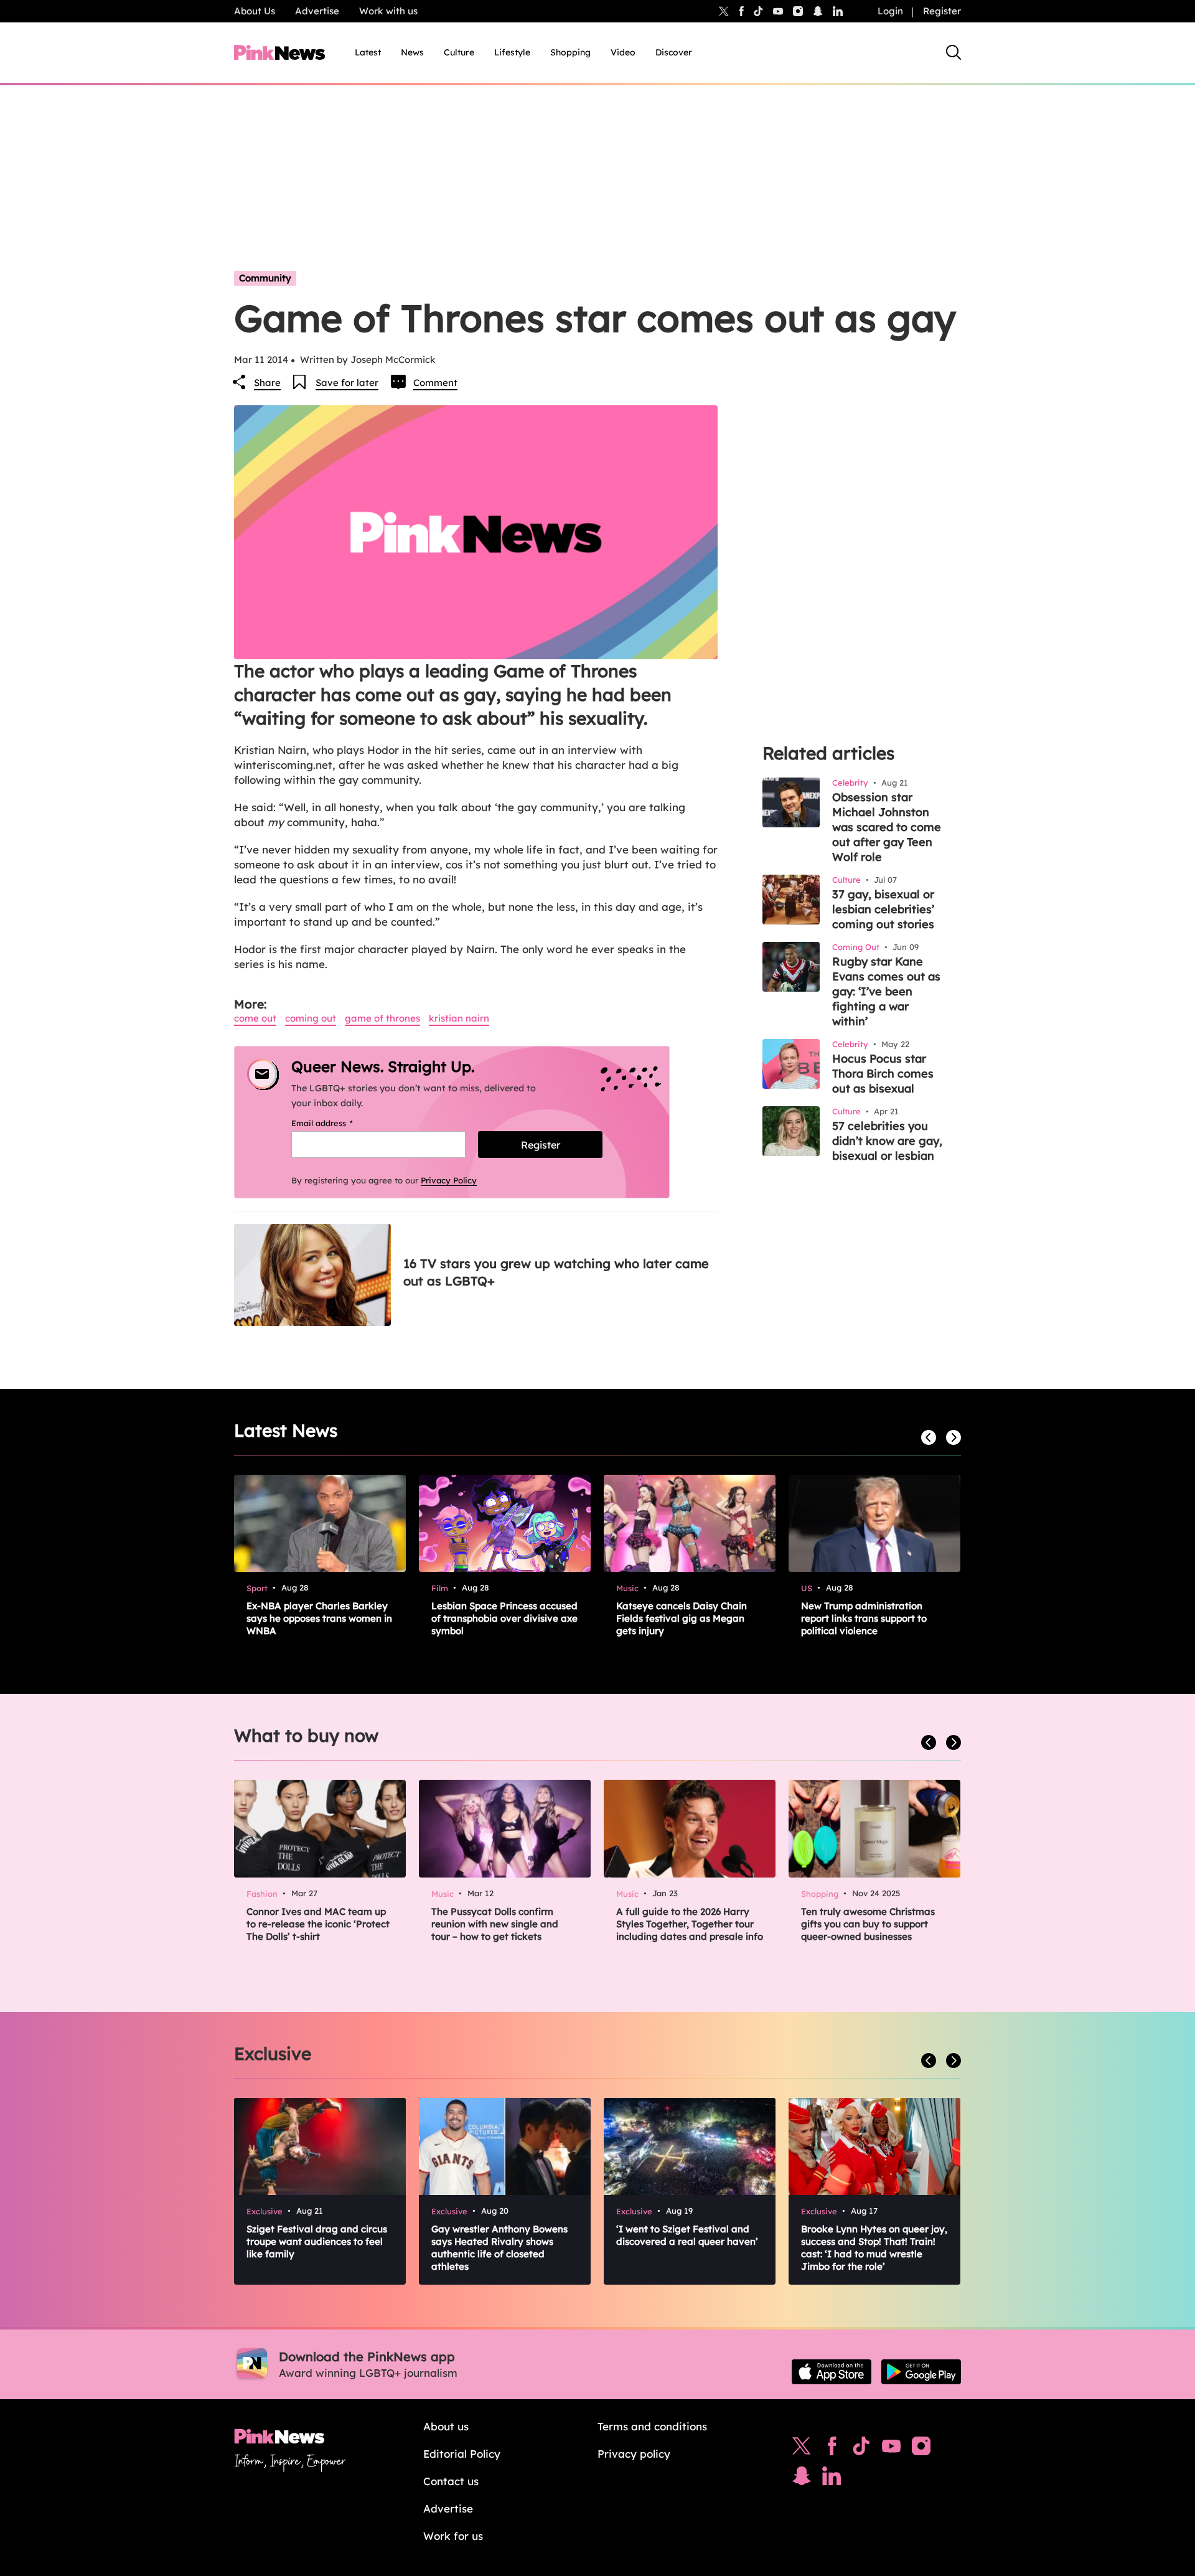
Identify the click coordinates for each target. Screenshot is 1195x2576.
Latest (368, 52)
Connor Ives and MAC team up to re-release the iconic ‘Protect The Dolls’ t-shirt (318, 1924)
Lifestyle (512, 52)
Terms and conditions (652, 2426)
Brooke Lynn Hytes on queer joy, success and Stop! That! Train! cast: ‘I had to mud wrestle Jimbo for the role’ (874, 2248)
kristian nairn (459, 1018)
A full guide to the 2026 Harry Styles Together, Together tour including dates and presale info (690, 1924)
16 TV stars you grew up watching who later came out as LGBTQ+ (556, 1272)
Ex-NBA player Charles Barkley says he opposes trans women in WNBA (319, 1618)
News (412, 52)
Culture (459, 52)
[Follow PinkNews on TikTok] (861, 2449)
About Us (255, 11)
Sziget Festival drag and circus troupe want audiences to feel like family (317, 2241)
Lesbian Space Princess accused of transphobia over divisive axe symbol (504, 1618)
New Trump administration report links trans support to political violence (864, 1618)
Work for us (453, 2536)
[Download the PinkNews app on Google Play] (921, 2372)
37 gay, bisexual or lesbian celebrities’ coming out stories (883, 909)
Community (265, 278)
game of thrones (382, 1018)
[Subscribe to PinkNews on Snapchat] (802, 2479)
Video (623, 52)
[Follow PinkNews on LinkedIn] (838, 11)
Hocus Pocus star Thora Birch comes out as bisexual (883, 1074)
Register (942, 11)
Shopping (570, 52)
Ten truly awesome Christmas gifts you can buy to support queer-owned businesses (868, 1924)
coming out (311, 1018)
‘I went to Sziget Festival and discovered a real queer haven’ (687, 2235)
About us (446, 2426)
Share (267, 383)
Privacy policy (634, 2454)
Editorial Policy (462, 2454)
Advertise (317, 11)
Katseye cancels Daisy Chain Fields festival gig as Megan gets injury (682, 1618)
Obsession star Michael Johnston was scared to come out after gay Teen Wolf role (887, 827)
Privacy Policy (449, 1180)
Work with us (388, 11)
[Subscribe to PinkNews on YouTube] (891, 2449)
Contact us (451, 2481)
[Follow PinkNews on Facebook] (832, 2449)
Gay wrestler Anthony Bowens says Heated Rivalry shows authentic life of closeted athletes (499, 2248)
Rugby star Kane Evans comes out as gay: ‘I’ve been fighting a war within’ (886, 991)
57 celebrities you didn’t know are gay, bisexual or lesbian (887, 1141)
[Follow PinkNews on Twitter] (802, 2449)
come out (255, 1018)
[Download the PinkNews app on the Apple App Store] (832, 2372)
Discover (674, 52)
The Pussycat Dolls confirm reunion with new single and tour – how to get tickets (495, 1924)
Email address (338, 1123)
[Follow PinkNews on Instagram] (921, 2449)
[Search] (954, 52)
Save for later (347, 383)
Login (890, 11)
